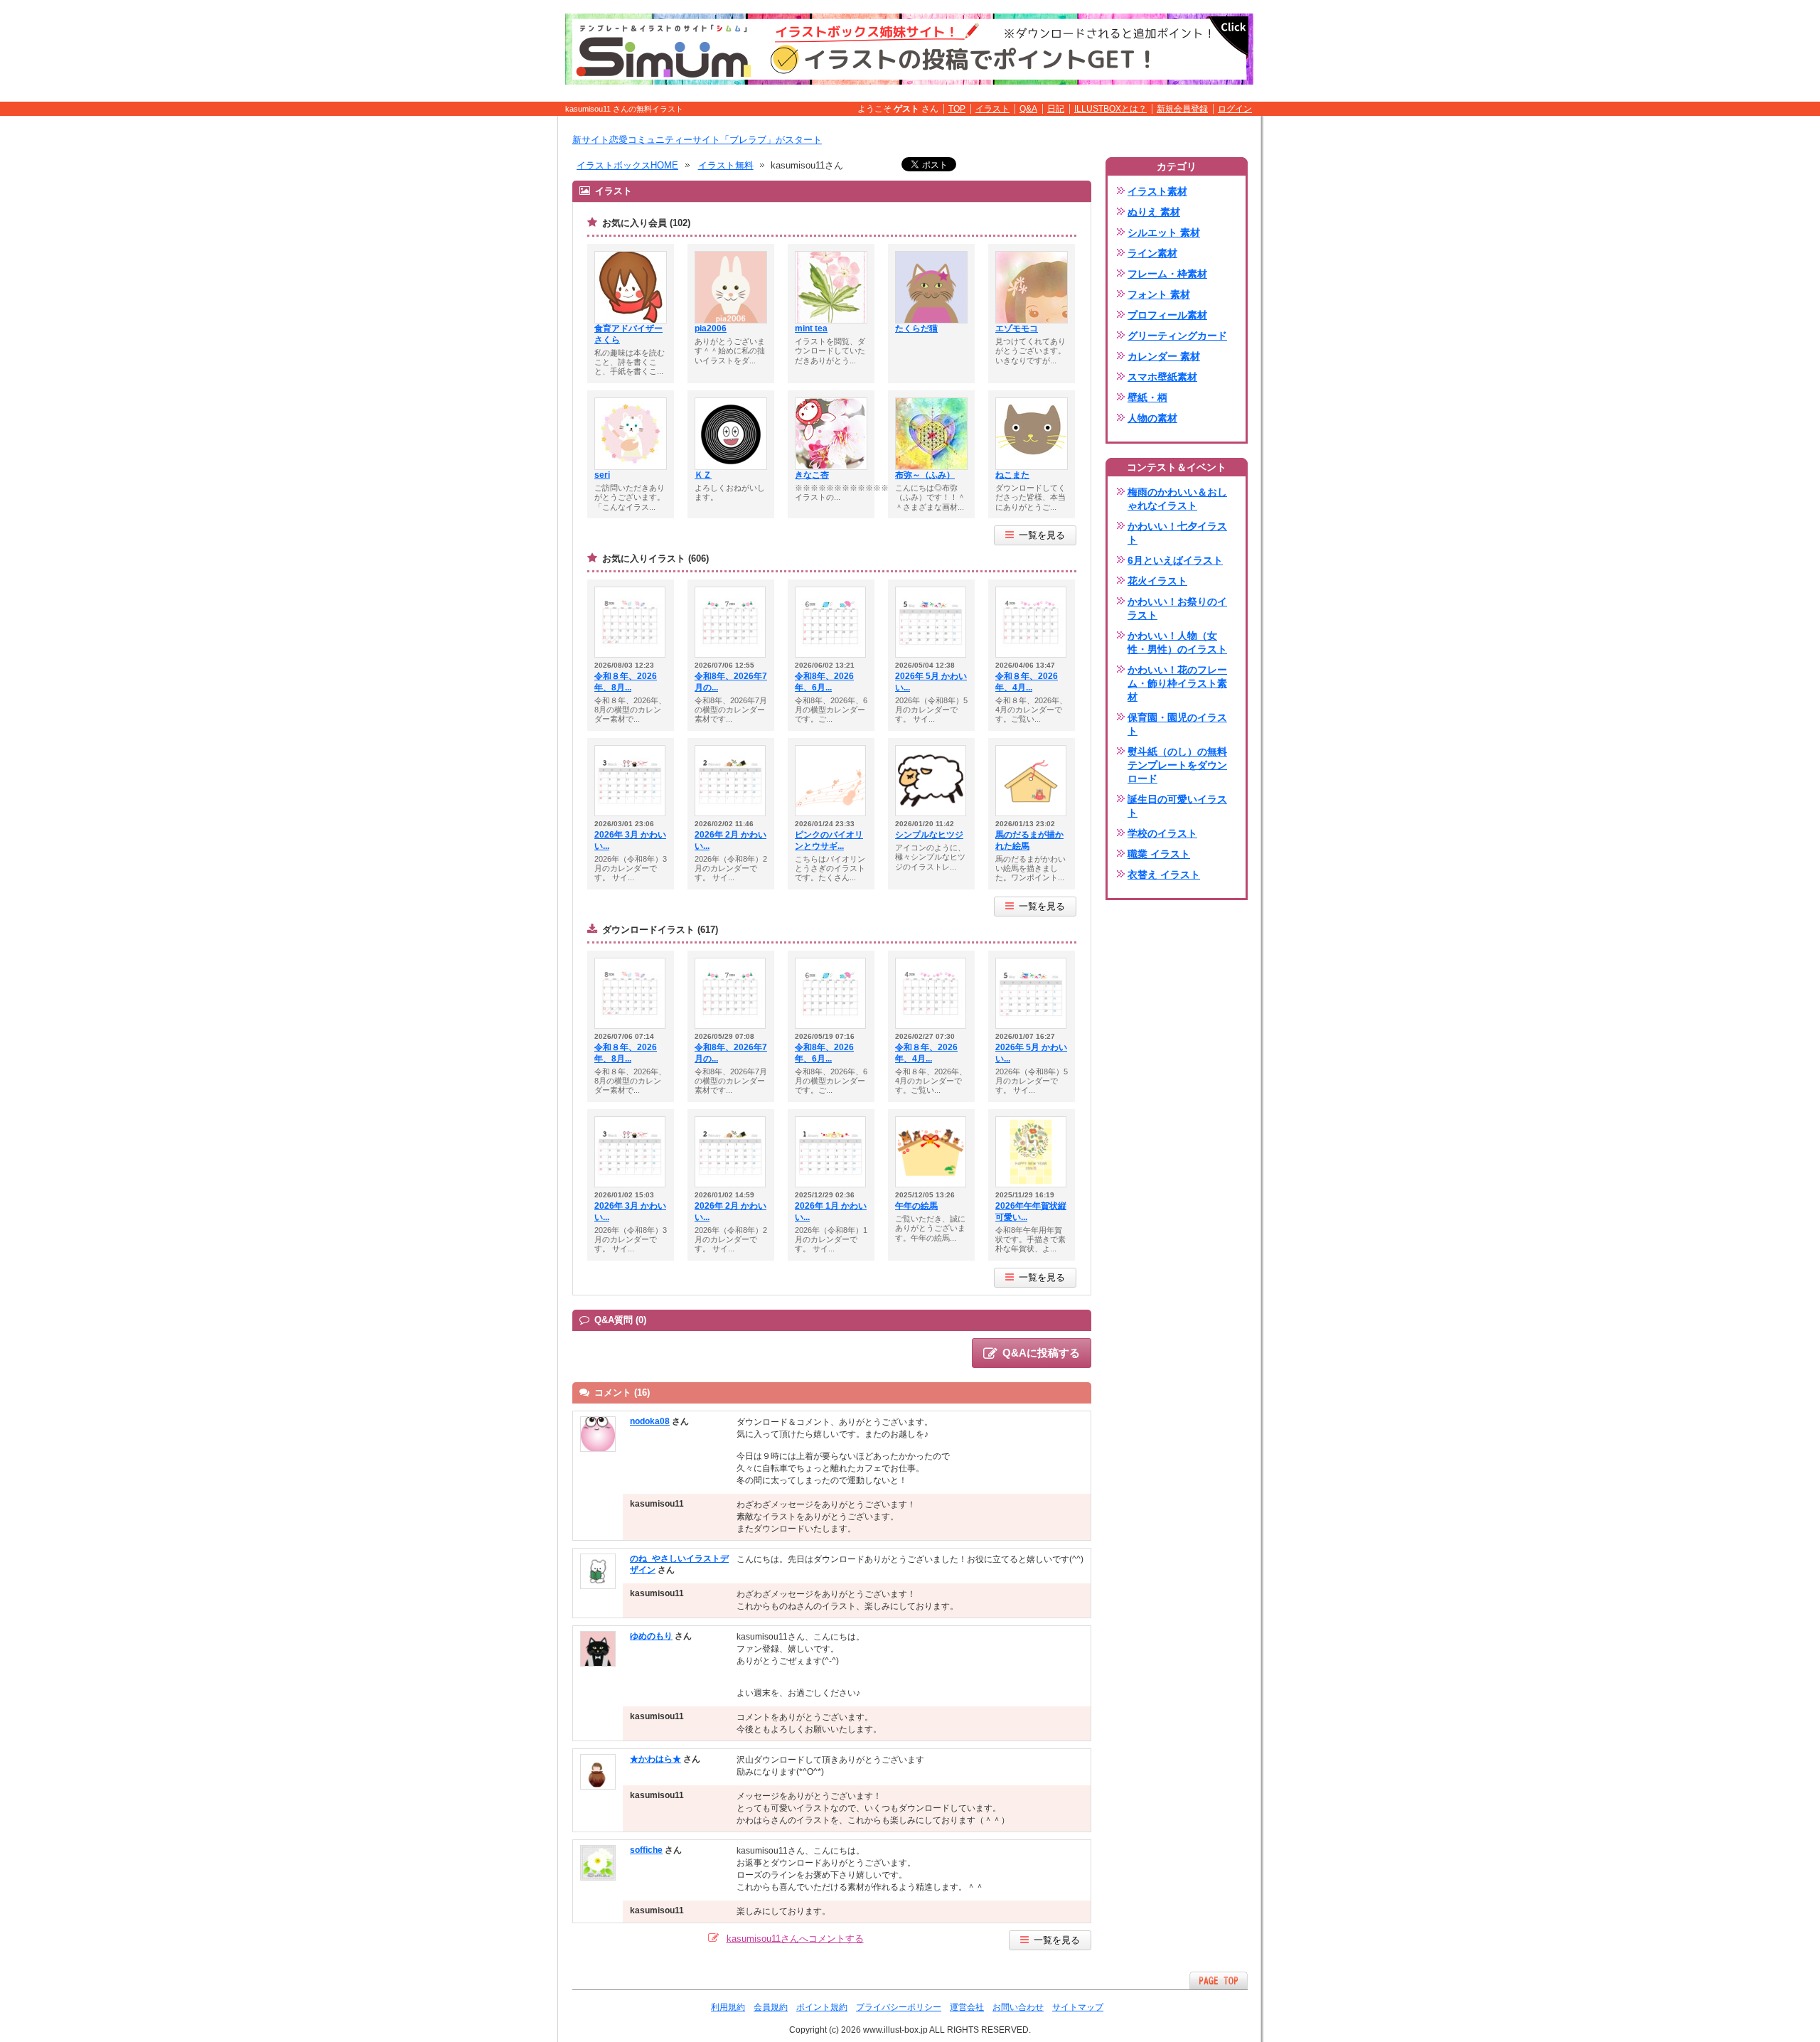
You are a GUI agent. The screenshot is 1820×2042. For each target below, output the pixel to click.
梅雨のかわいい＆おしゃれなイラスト (1177, 499)
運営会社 (967, 2007)
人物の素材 (1152, 418)
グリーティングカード (1177, 336)
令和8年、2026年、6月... (824, 682)
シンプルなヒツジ (929, 835)
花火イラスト (1157, 581)
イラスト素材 (1157, 191)
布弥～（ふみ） (925, 475)
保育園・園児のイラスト (1177, 724)
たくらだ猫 (916, 328)
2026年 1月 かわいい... (831, 1212)
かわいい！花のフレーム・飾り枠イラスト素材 (1177, 683)
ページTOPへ (1219, 1980)
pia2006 (711, 328)
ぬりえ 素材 (1154, 212)
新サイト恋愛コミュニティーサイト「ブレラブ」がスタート (697, 140)
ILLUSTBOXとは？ (1110, 109)
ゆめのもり (651, 1636)
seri (602, 475)
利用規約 (728, 2007)
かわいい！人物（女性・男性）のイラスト (1177, 642)
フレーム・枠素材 (1167, 274)
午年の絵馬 (916, 1206)
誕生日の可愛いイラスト (1177, 806)
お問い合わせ (1018, 2007)
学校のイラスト (1162, 833)
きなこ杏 (812, 475)
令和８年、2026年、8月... (626, 682)
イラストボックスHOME (627, 165)
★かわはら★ (655, 1759)
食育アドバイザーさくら (628, 334)
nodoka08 (650, 1421)
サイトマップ (1078, 2007)
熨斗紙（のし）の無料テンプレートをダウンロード (1177, 765)
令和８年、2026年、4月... (1027, 682)
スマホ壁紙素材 (1162, 377)
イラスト (992, 109)
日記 (1056, 109)
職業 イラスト (1159, 854)
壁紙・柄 (1147, 397)
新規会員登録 (1182, 109)
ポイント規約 (822, 2007)
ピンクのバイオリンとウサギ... (829, 840)
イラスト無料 (726, 165)
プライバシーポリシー (899, 2007)
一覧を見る (1042, 535)
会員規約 (771, 2007)
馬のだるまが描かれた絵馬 (1029, 840)
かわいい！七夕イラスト (1177, 533)
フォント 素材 (1159, 294)
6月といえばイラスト (1175, 560)
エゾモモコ (1017, 328)
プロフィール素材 (1167, 315)
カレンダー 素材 (1164, 356)
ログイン (1235, 109)
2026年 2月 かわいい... (730, 840)
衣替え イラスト (1164, 875)
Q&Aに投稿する (1041, 1353)
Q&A (1028, 109)
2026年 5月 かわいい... (931, 682)
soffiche (646, 1850)
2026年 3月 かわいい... (630, 840)
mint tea (811, 328)
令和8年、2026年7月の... (731, 682)
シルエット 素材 (1164, 232)
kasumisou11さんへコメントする (795, 1939)
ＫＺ (703, 475)
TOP (957, 109)
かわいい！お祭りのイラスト (1177, 608)
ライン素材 (1152, 253)
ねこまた (1012, 475)
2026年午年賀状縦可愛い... (1031, 1212)
